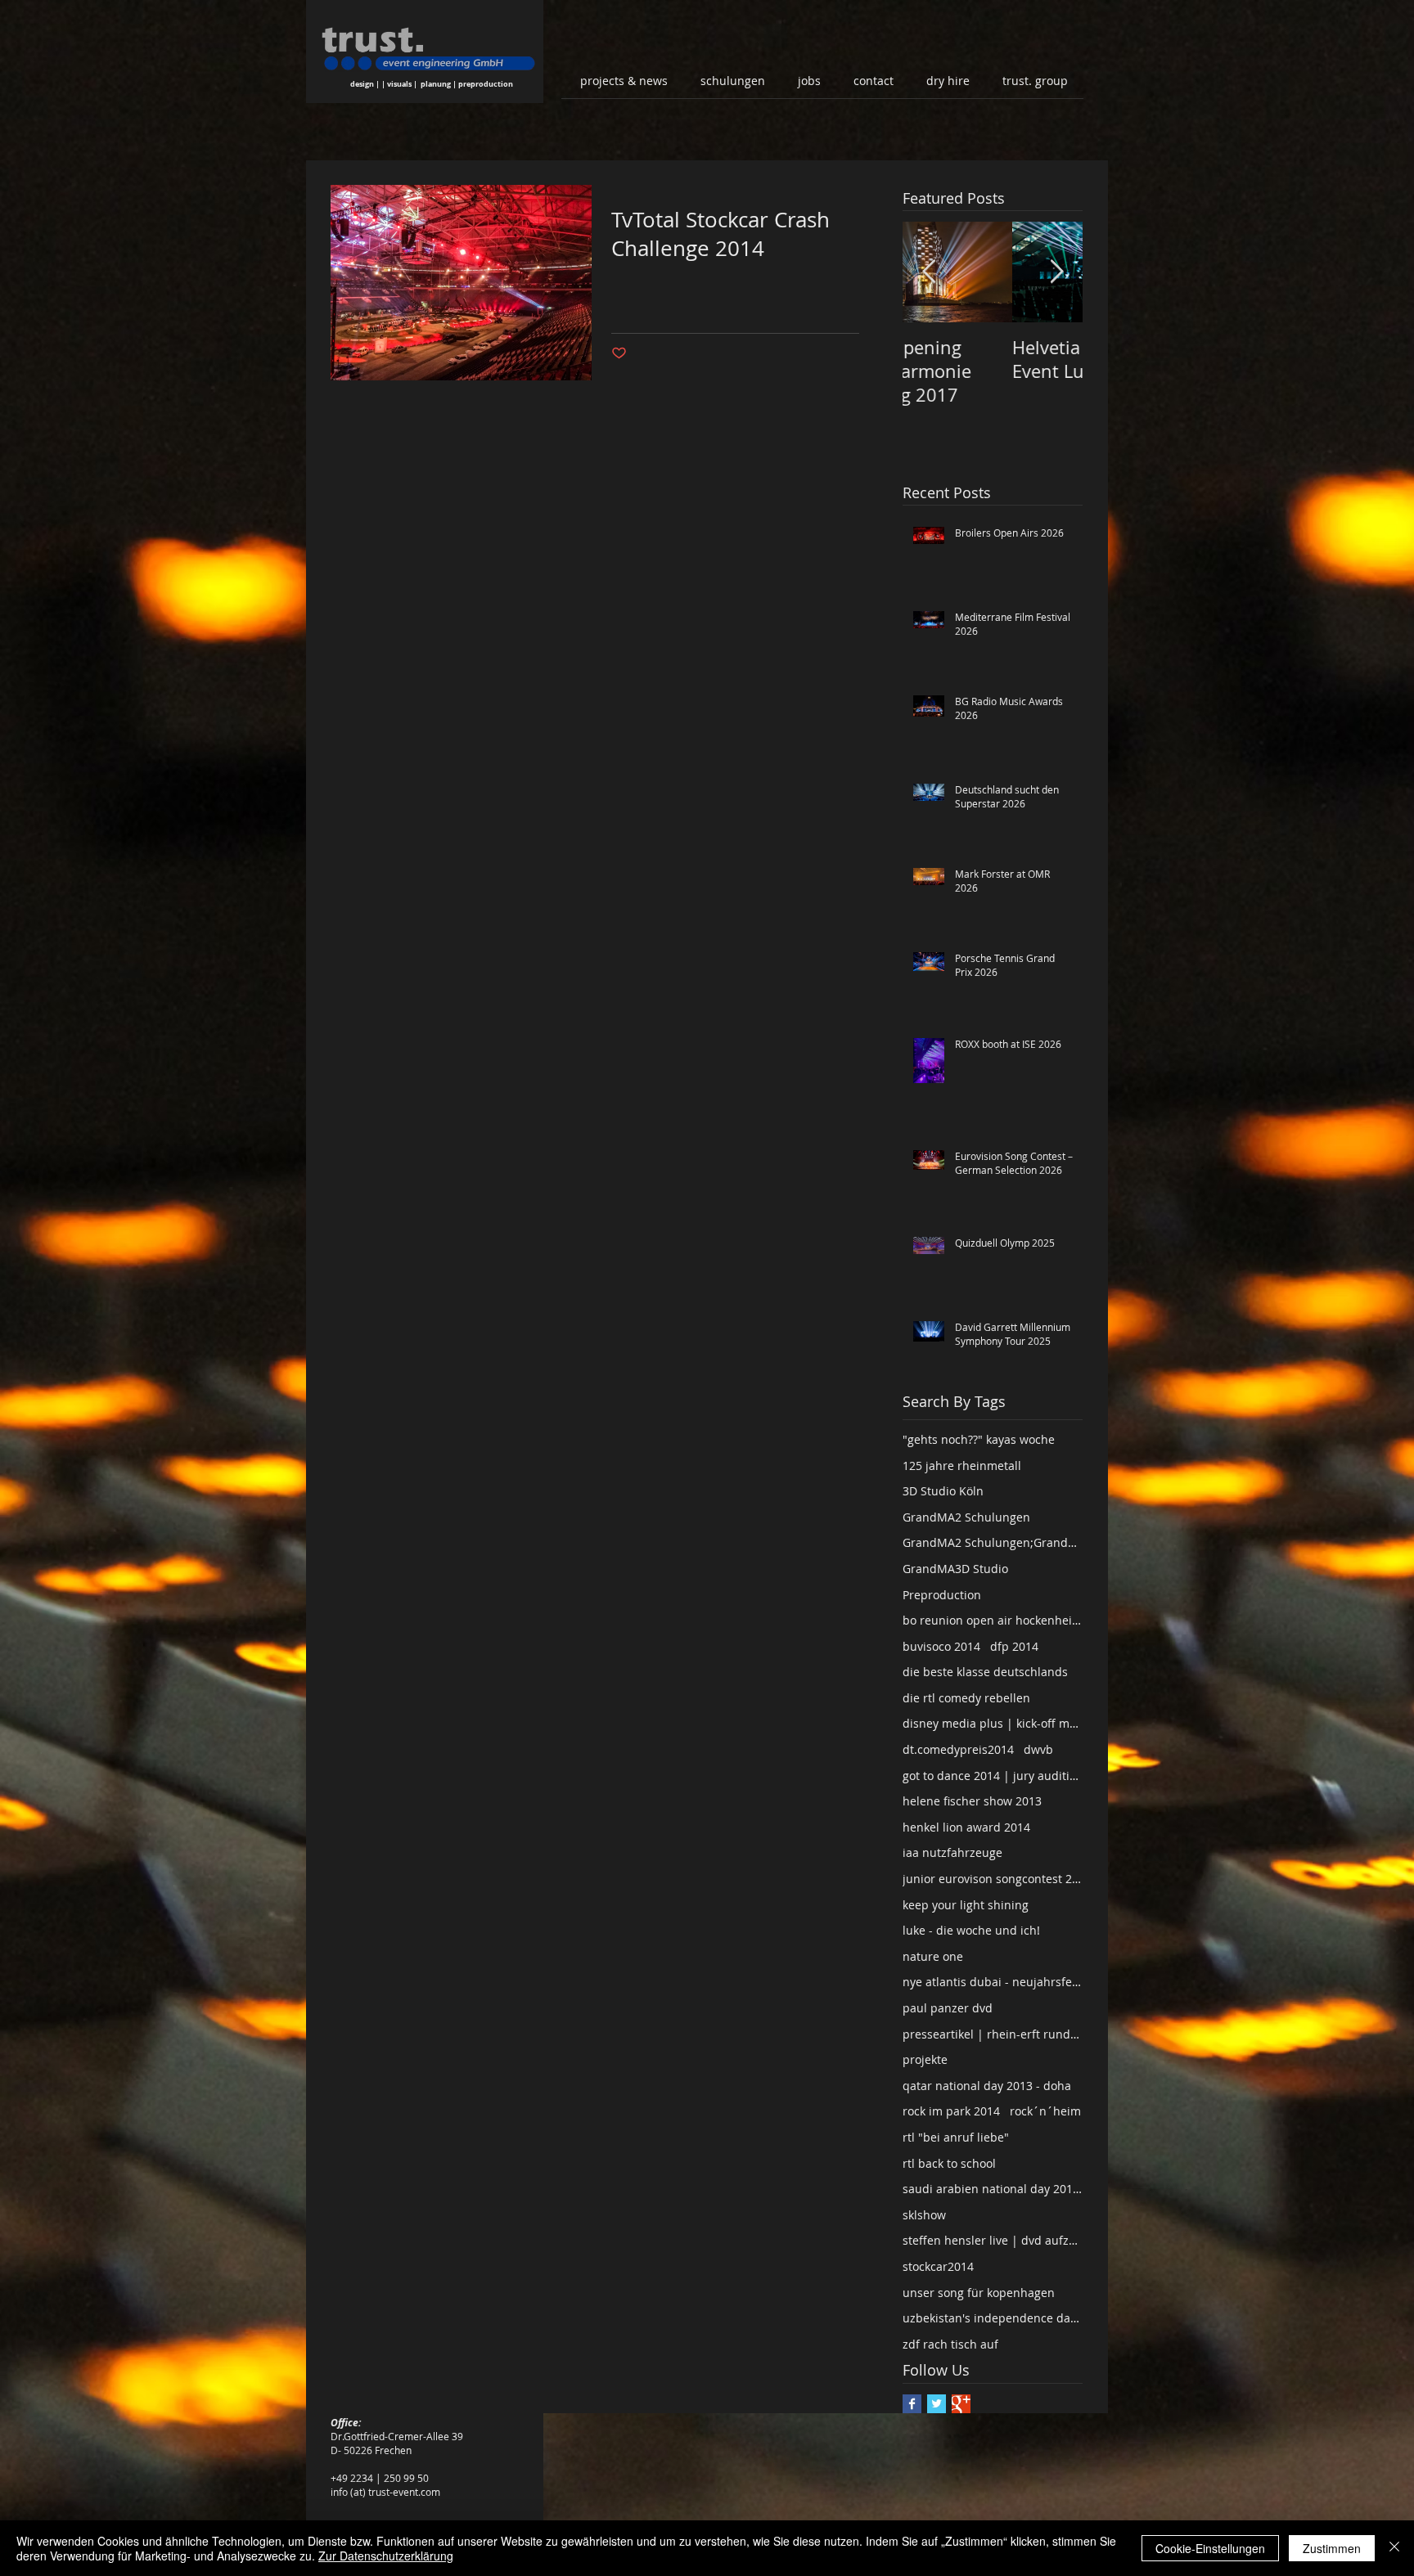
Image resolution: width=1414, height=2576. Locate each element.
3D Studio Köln (943, 1491)
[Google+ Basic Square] (961, 2404)
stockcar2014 (938, 2266)
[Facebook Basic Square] (912, 2404)
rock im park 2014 (951, 2111)
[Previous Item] (929, 272)
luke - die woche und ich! (971, 1930)
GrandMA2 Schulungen (966, 1517)
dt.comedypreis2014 (958, 1749)
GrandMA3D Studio (955, 1569)
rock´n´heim (1045, 2111)
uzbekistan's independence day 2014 (993, 2318)
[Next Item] (1056, 272)
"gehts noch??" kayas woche (979, 1439)
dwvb (1038, 1749)
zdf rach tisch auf (950, 2344)
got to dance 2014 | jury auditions (993, 1776)
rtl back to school (949, 2163)
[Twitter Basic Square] (937, 2404)
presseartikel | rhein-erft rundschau (993, 2034)
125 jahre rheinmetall (962, 1466)
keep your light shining (966, 1905)
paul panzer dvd (948, 2008)
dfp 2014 (1014, 1646)
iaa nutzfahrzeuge (952, 1852)
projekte (925, 2059)
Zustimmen (1332, 2548)
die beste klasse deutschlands (985, 1672)
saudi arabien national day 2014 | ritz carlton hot (993, 2189)
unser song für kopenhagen (979, 2293)
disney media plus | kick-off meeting (993, 1723)
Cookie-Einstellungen (1210, 2548)
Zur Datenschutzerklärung (386, 2556)
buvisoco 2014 (941, 1646)
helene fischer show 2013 (972, 1801)
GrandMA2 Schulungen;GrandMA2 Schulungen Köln (993, 1542)
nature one (933, 1956)
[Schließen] (1394, 2548)
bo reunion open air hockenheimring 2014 (993, 1620)
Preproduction (942, 1595)
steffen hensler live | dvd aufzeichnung (993, 2240)
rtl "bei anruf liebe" (956, 2137)
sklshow (924, 2215)
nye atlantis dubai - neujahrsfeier (993, 1982)
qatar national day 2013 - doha (987, 2086)
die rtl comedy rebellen (966, 1698)
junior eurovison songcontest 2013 (993, 1879)
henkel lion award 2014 (966, 1827)
